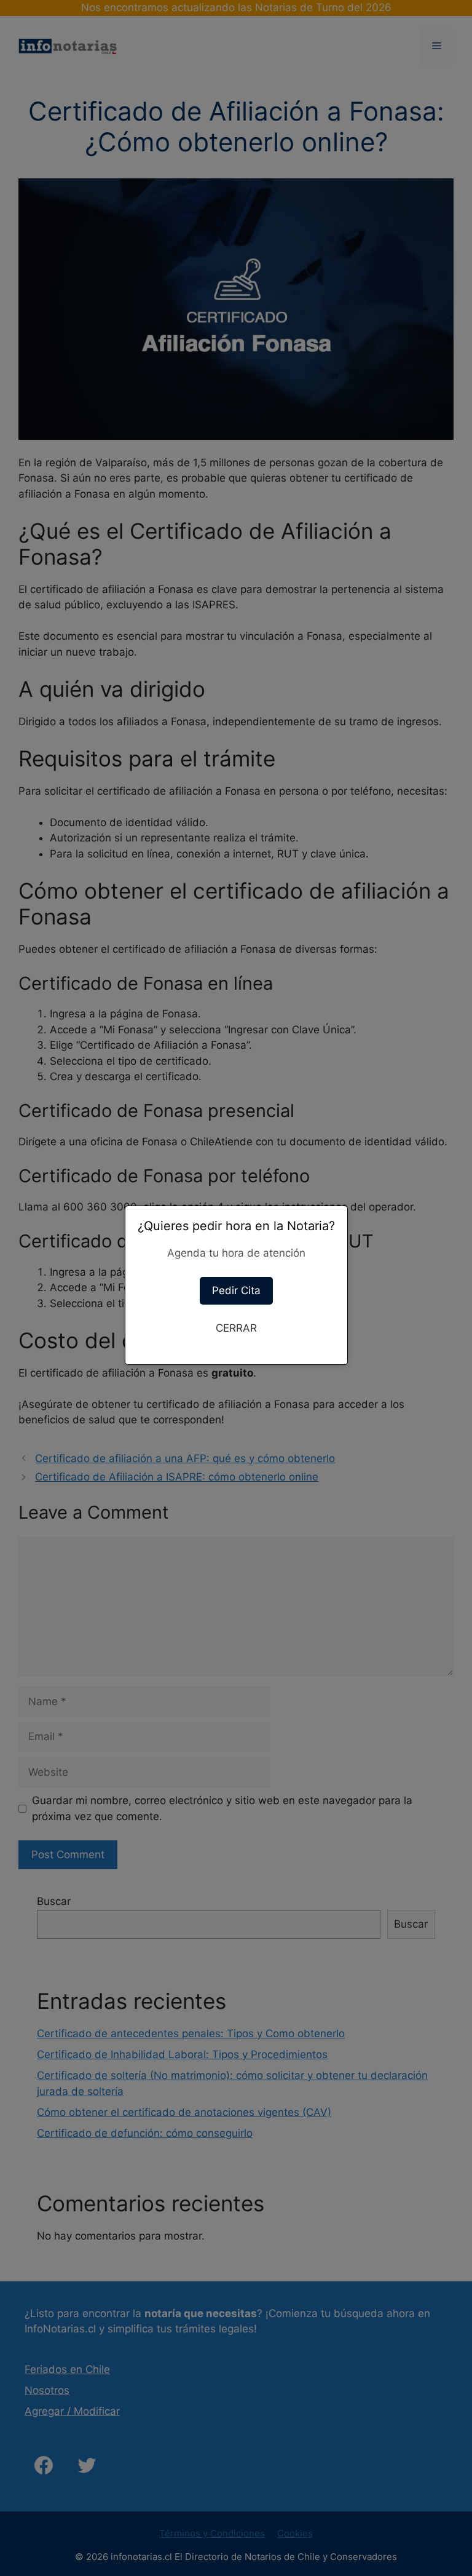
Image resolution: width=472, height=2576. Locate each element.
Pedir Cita (236, 1290)
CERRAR (236, 1328)
